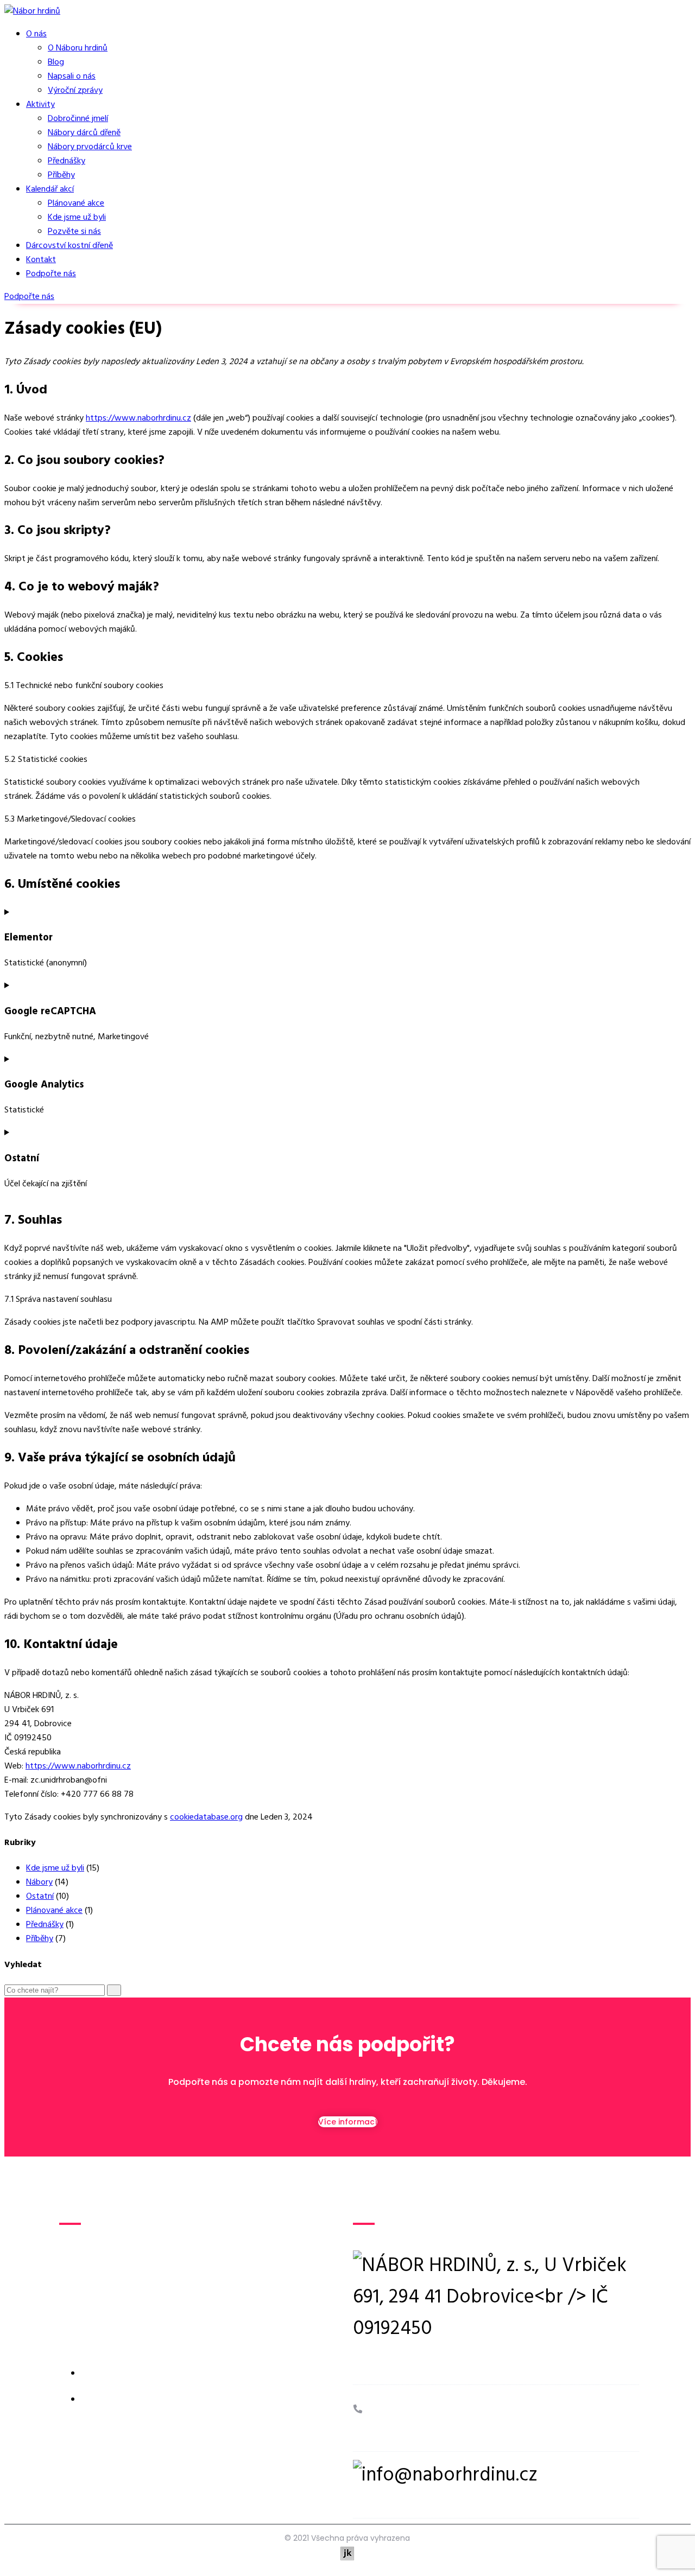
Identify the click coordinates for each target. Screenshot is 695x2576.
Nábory (39, 1882)
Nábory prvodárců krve (90, 147)
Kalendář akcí (50, 189)
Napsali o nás (72, 77)
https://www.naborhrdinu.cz (138, 418)
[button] (29, 297)
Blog (56, 62)
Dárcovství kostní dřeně (69, 246)
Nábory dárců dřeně (84, 133)
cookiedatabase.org (206, 1817)
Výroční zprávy (75, 91)
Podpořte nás (51, 274)
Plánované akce (76, 203)
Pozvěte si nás (74, 232)
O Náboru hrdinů (78, 48)
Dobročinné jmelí (78, 119)
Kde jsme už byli (77, 218)
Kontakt (41, 260)
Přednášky (67, 161)
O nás (36, 34)
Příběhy (61, 175)
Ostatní (40, 1897)
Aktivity (40, 105)
